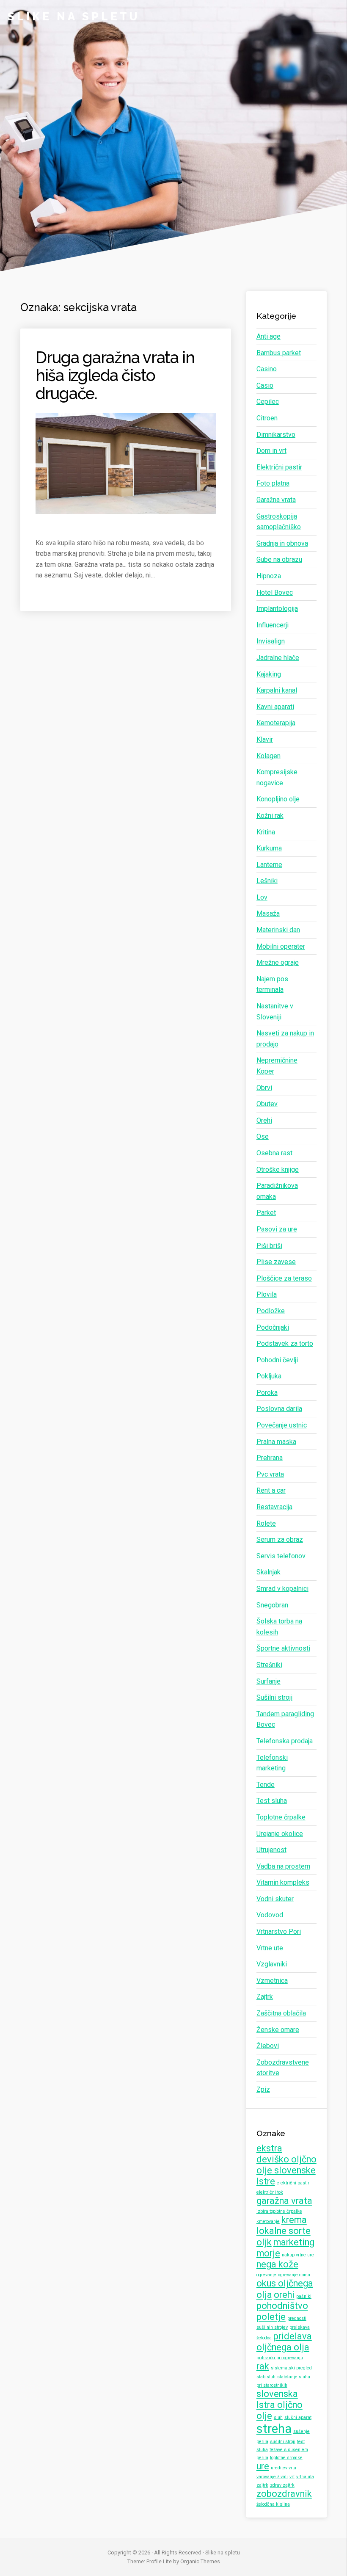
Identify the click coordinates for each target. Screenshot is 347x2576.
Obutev (267, 1104)
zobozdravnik (284, 2494)
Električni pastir (279, 467)
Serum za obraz (280, 1539)
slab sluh (266, 2377)
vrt (292, 2477)
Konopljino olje (278, 799)
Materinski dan (278, 930)
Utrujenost (271, 1850)
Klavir (265, 739)
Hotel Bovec (275, 592)
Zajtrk (265, 1997)
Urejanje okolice (280, 1834)
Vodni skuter (275, 1899)
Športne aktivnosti (283, 1648)
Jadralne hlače (278, 658)
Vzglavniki (272, 1964)
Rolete (266, 1523)
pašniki (304, 2296)
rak (263, 2366)
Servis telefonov (281, 1556)
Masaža (268, 913)
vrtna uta (305, 2477)
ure (263, 2466)
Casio (265, 385)
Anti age (269, 336)
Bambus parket (279, 353)
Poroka (267, 1393)
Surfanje (269, 1681)
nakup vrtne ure (298, 2255)
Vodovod (270, 1915)
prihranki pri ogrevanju (280, 2358)
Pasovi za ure (277, 1229)
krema (294, 2220)
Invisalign (271, 641)
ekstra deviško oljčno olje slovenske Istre (286, 2165)
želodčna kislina (273, 2504)
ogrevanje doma (294, 2275)
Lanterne (269, 865)
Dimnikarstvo (276, 435)
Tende (266, 1785)
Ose (263, 1136)
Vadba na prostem (283, 1866)
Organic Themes (200, 2561)
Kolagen (269, 756)
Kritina (266, 832)
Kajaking (269, 674)
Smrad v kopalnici (282, 1589)
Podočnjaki (273, 1327)
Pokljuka (269, 1376)
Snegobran (272, 1605)
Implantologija (277, 609)
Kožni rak (270, 816)
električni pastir (293, 2183)
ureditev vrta (284, 2468)
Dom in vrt (271, 451)
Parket (266, 1213)
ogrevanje (266, 2275)
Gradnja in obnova (282, 543)
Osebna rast (274, 1153)
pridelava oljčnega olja (284, 2342)
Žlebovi (268, 2046)
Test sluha (272, 1801)
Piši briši (269, 1246)
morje (268, 2253)
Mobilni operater (281, 946)
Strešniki (269, 1665)
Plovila (267, 1294)
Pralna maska (276, 1442)
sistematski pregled (291, 2368)
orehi (284, 2295)
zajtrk (262, 2485)
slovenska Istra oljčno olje (280, 2405)
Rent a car (271, 1490)
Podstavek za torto (285, 1343)
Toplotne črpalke (281, 1817)
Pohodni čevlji (277, 1360)
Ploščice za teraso (284, 1278)
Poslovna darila (279, 1409)
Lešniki (267, 881)
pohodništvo (282, 2306)
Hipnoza (269, 576)
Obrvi (264, 1088)
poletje (271, 2317)
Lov (262, 897)
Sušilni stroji (274, 1697)
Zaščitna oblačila (281, 2013)
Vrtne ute (270, 1948)
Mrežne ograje (278, 962)
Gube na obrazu (279, 559)
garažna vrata (284, 2201)
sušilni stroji (283, 2442)
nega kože (277, 2264)
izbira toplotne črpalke (279, 2211)
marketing (294, 2242)
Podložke (271, 1311)
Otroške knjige (278, 1169)
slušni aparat (298, 2417)
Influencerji (273, 625)
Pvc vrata (270, 1474)
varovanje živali (272, 2477)
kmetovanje (268, 2221)
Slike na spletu (74, 17)
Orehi (264, 1120)
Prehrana (270, 1458)
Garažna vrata (276, 500)
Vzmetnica (272, 1981)
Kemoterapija (276, 723)
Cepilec (268, 402)
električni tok (270, 2192)
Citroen (267, 418)
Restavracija (274, 1507)
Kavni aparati (275, 707)
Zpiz (263, 2089)
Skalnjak (269, 1572)
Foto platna (273, 483)
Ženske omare (278, 2030)
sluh (278, 2417)
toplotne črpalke (286, 2458)
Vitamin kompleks (283, 1882)
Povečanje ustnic (282, 1425)
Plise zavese (276, 1262)
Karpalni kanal (277, 690)
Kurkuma (269, 848)
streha (274, 2429)
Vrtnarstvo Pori (279, 1931)
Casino (267, 369)
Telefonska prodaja (285, 1741)
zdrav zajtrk (282, 2485)
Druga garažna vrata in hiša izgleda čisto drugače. (115, 375)
